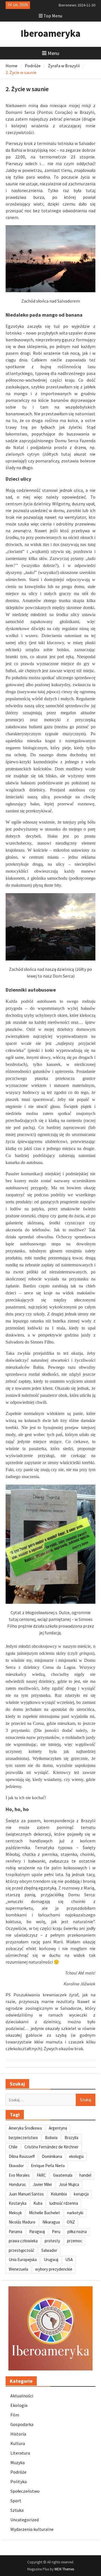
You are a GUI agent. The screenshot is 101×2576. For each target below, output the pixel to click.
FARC (41, 2175)
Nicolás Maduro (22, 2222)
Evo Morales (19, 2175)
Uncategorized (25, 2520)
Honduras (17, 2184)
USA (69, 2260)
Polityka (19, 2481)
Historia (18, 2434)
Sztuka (17, 2510)
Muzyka (18, 2462)
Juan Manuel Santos (26, 2194)
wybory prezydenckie (54, 2269)
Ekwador (16, 2166)
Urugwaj (51, 2260)
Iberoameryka (50, 33)
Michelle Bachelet (44, 2213)
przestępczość (21, 2250)
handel (85, 2175)
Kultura (18, 2443)
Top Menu (53, 16)
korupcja (81, 2194)
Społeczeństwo (25, 2491)
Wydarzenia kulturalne (32, 2529)
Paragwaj (37, 2231)
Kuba (38, 2203)
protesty (52, 2241)
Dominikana (52, 2156)
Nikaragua (51, 2222)
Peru (56, 2231)
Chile (13, 2147)
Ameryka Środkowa (25, 2128)
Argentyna (58, 2128)
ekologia (76, 2156)
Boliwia (51, 2138)
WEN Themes (64, 2569)
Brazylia (71, 2138)
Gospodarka (22, 2424)
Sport (16, 2501)
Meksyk (15, 2213)
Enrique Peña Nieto (48, 2166)
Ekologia (19, 2405)
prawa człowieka (23, 2241)
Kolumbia (59, 2194)
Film (15, 2415)
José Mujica (69, 2184)
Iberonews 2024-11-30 (77, 5)
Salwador (49, 2250)
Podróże (18, 2472)
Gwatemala (63, 2175)
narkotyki (75, 2213)
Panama (15, 2231)
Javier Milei (42, 2184)
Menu (53, 53)
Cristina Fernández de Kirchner (51, 2147)
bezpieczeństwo (23, 2138)
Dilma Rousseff (22, 2156)
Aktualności (22, 2396)
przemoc (75, 2241)
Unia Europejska (23, 2260)
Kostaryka (18, 2203)
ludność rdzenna (64, 2203)
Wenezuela (18, 2269)
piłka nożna (77, 2231)
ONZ (71, 2222)
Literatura (20, 2453)
